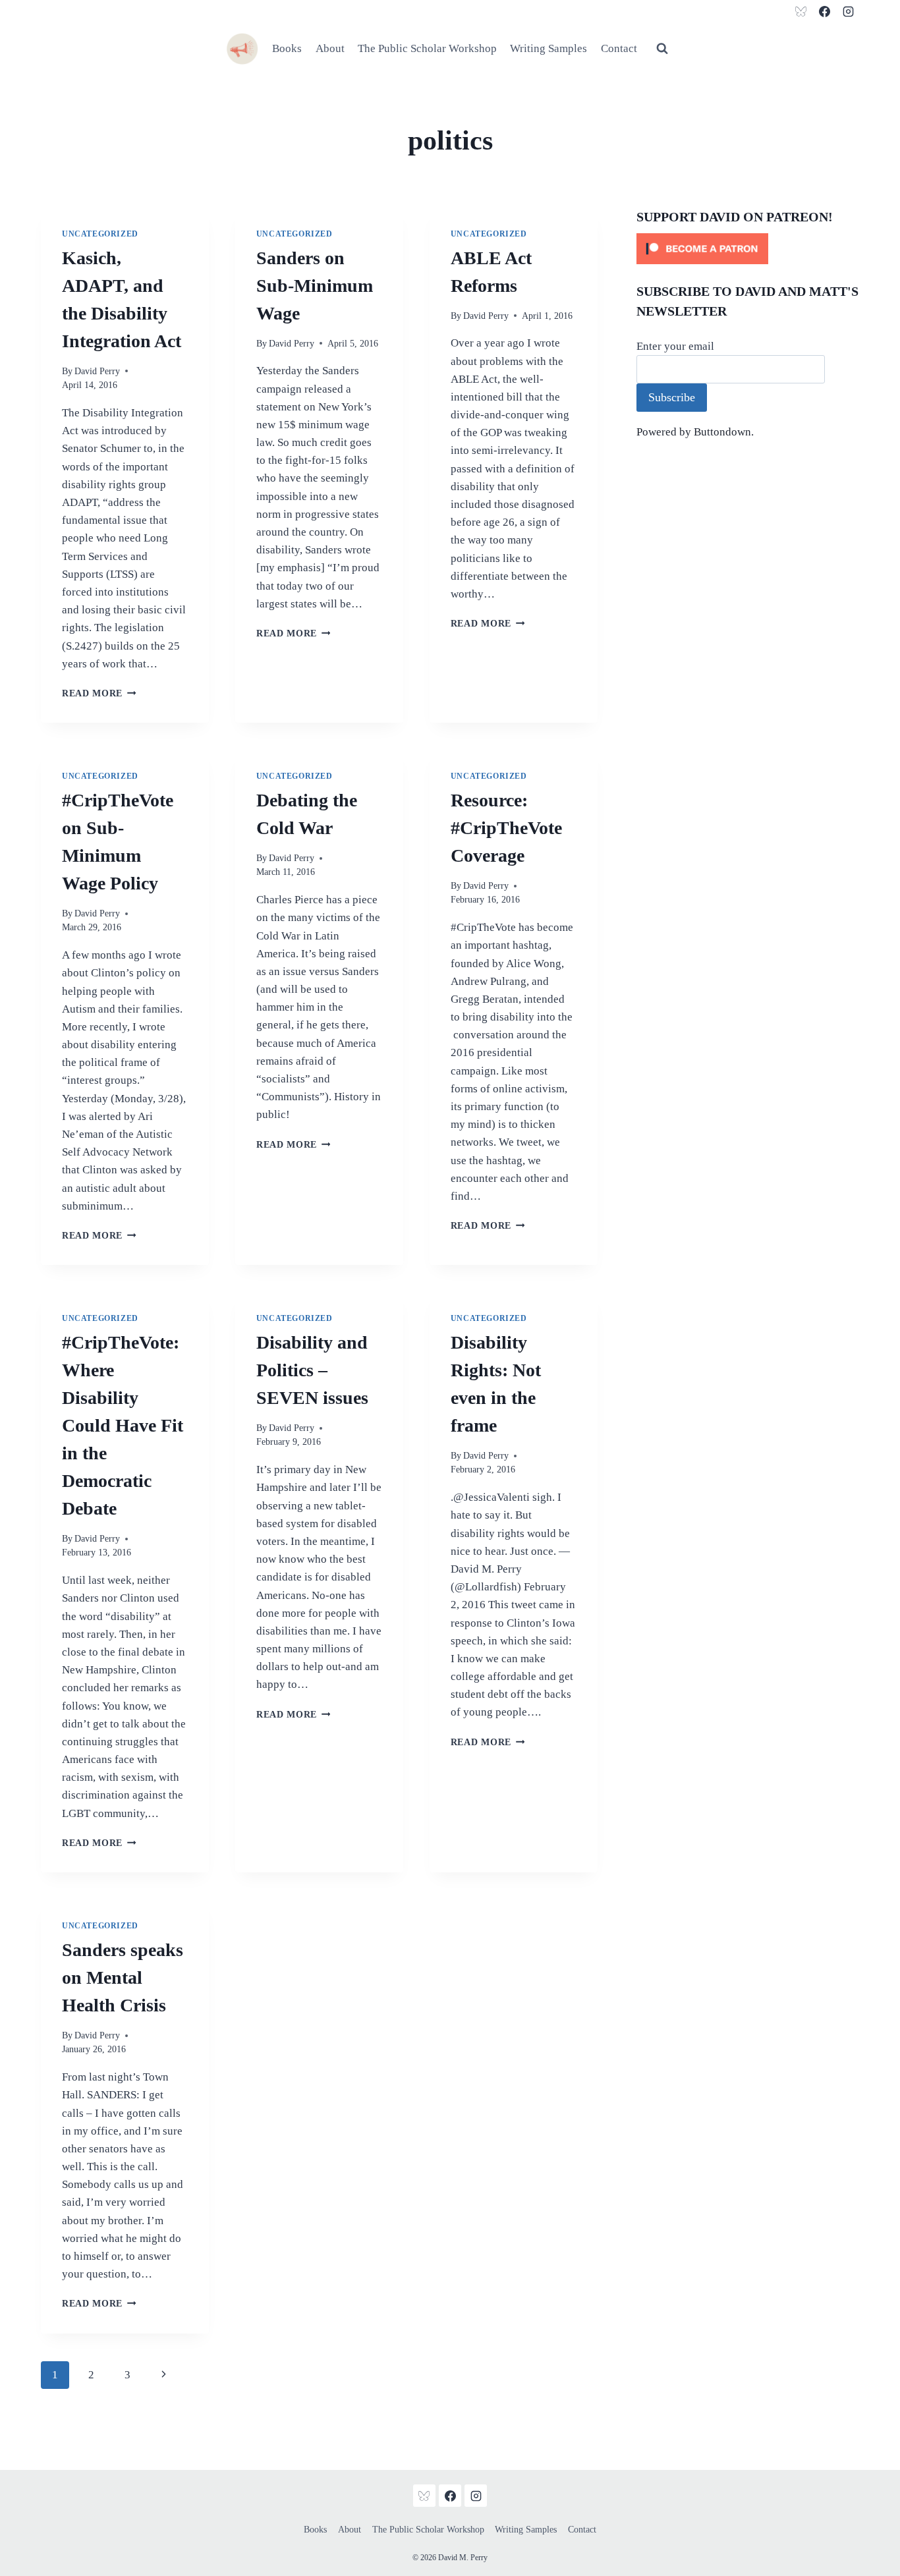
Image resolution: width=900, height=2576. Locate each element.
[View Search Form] (662, 49)
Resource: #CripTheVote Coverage (506, 828)
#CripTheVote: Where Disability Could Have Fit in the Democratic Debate (123, 1425)
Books (287, 48)
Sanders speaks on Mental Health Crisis (123, 1977)
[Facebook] (824, 11)
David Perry (97, 371)
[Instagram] (848, 11)
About (330, 48)
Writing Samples (548, 48)
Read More (99, 693)
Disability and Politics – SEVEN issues (312, 1370)
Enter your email (675, 346)
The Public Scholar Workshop (427, 48)
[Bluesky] (801, 11)
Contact (619, 48)
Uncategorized (100, 234)
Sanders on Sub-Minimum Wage (315, 286)
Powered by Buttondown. (695, 432)
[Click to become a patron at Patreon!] (748, 249)
